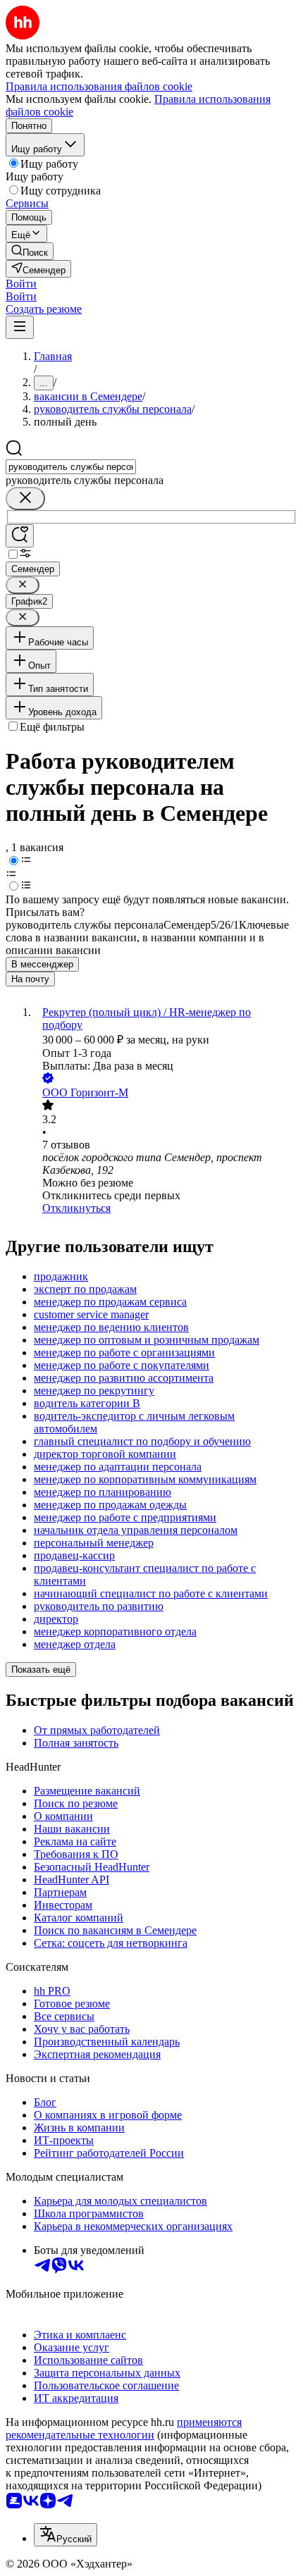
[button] (21, 284)
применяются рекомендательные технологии (124, 2428)
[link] (30, 251)
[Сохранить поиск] (20, 536)
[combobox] (71, 467)
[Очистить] (25, 499)
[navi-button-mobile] (20, 327)
